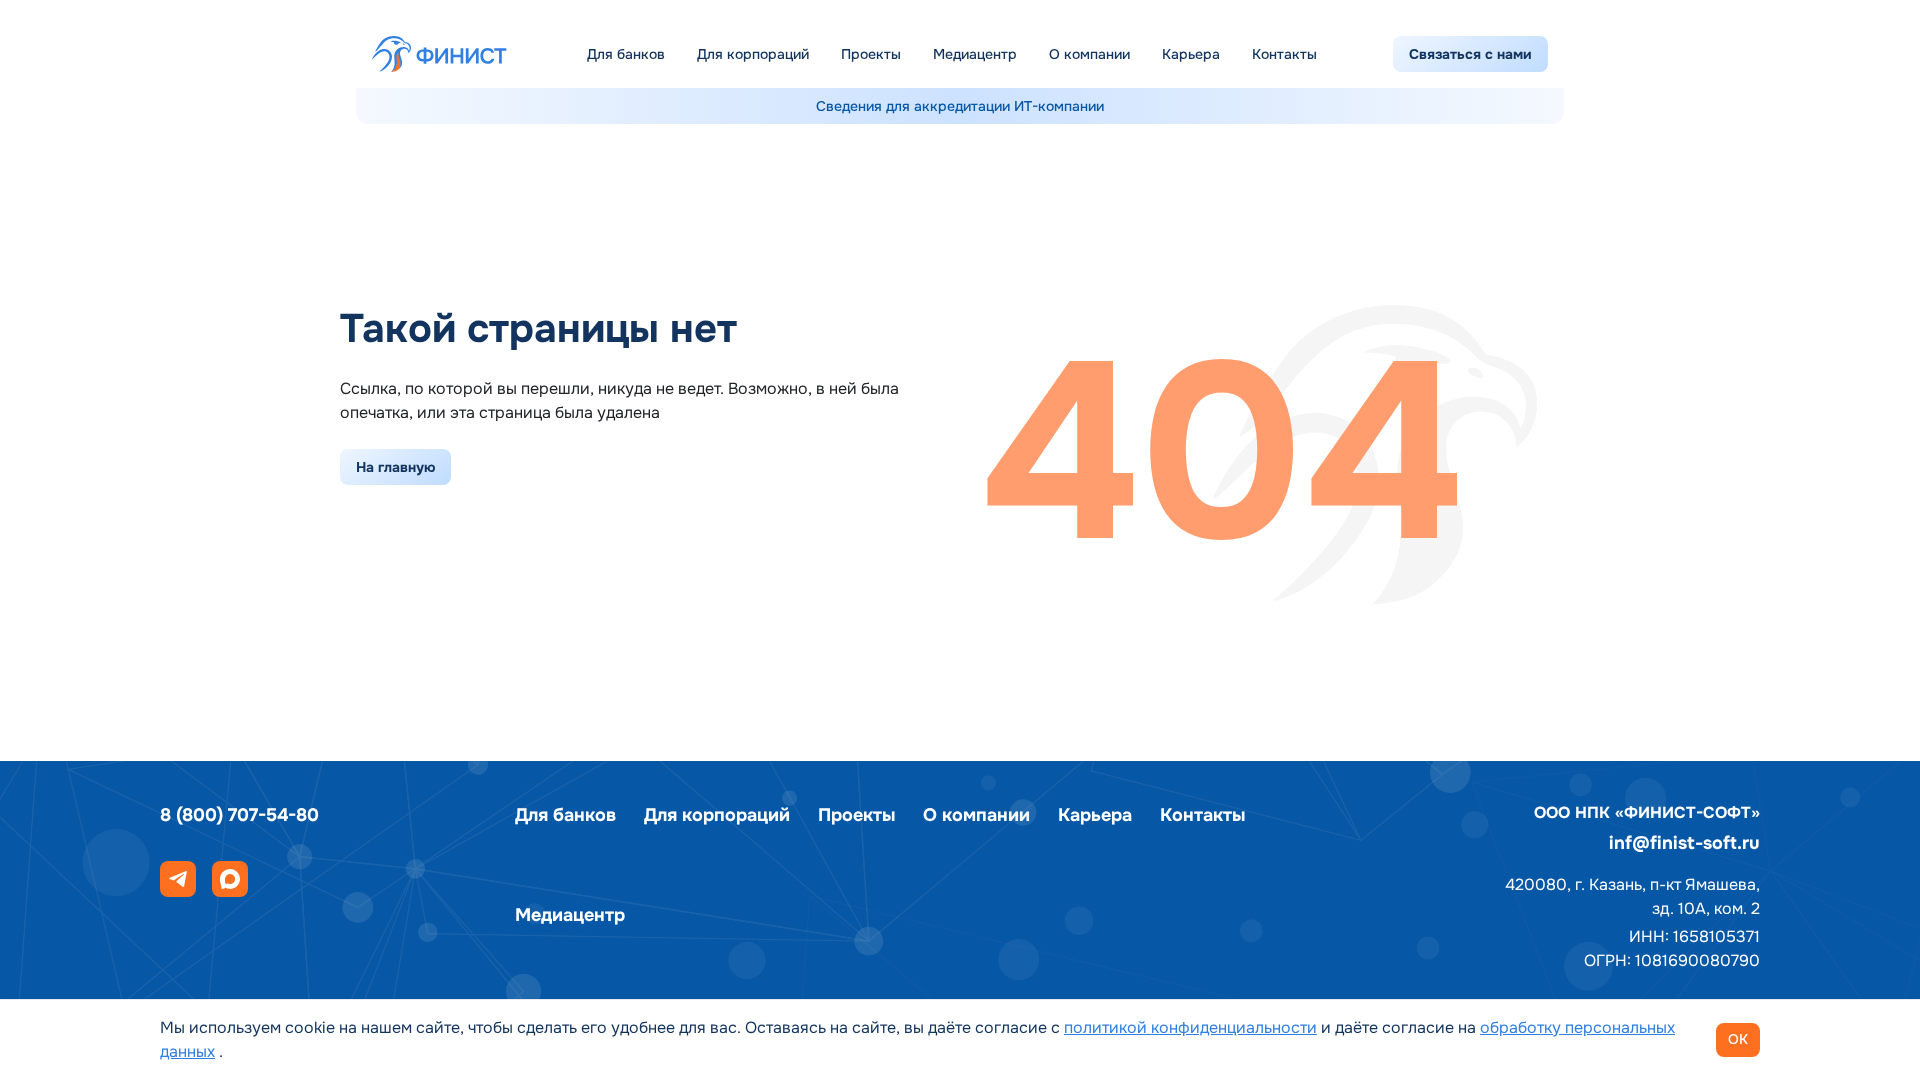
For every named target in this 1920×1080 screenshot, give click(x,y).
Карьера (1191, 54)
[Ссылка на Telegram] (178, 879)
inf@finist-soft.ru (1684, 843)
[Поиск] (1359, 54)
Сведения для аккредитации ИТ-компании (960, 106)
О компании (1089, 54)
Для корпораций (753, 54)
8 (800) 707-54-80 (239, 815)
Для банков (626, 54)
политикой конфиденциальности (1190, 1027)
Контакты (1284, 54)
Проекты (871, 54)
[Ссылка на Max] (230, 879)
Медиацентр (975, 54)
